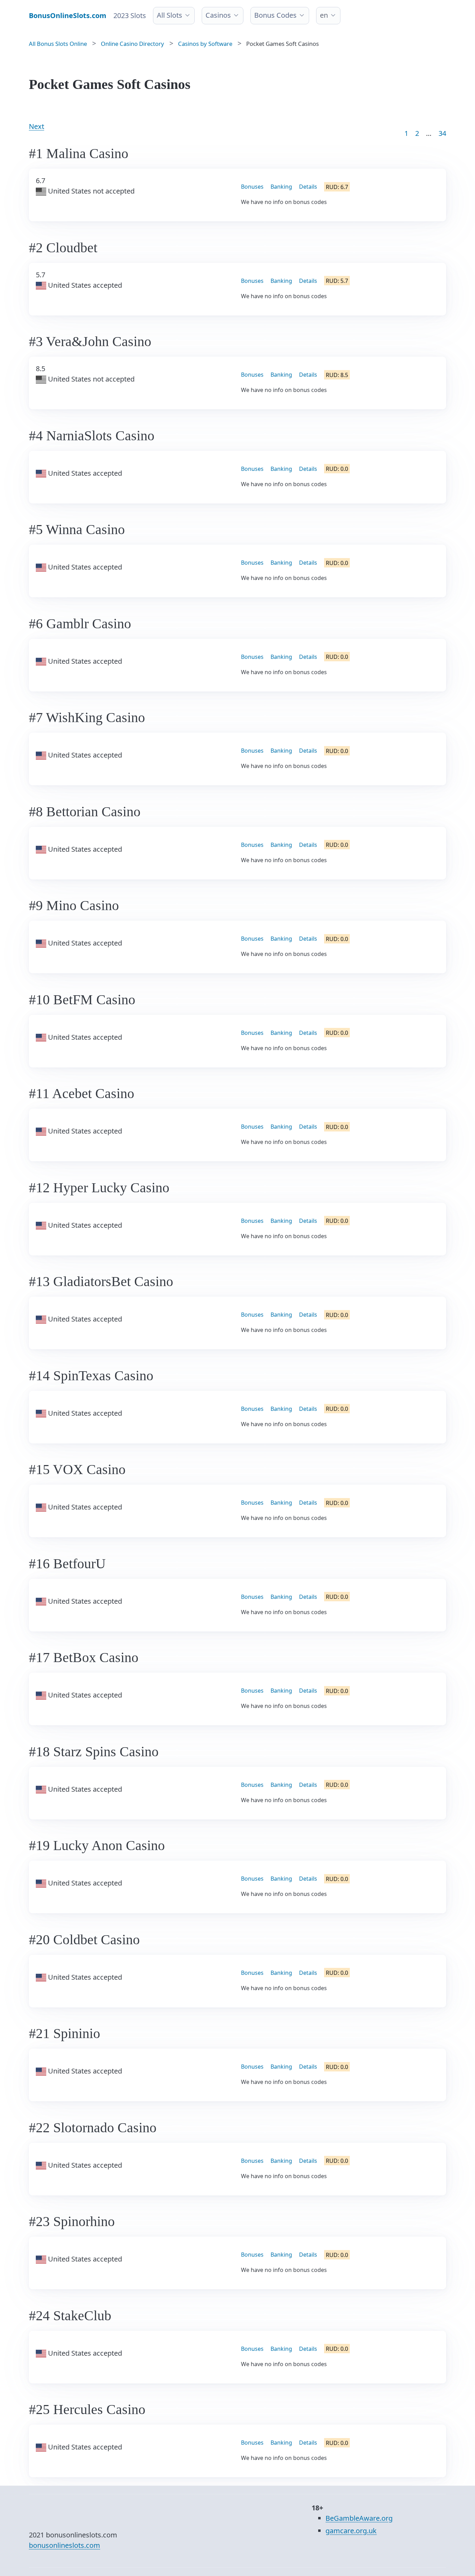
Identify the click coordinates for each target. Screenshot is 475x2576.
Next (37, 126)
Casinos (218, 15)
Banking (281, 187)
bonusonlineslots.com (65, 2545)
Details (308, 187)
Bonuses (252, 187)
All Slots (170, 15)
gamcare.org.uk (351, 2531)
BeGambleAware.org (359, 2518)
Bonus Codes (275, 15)
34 (442, 133)
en (324, 15)
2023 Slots (130, 15)
